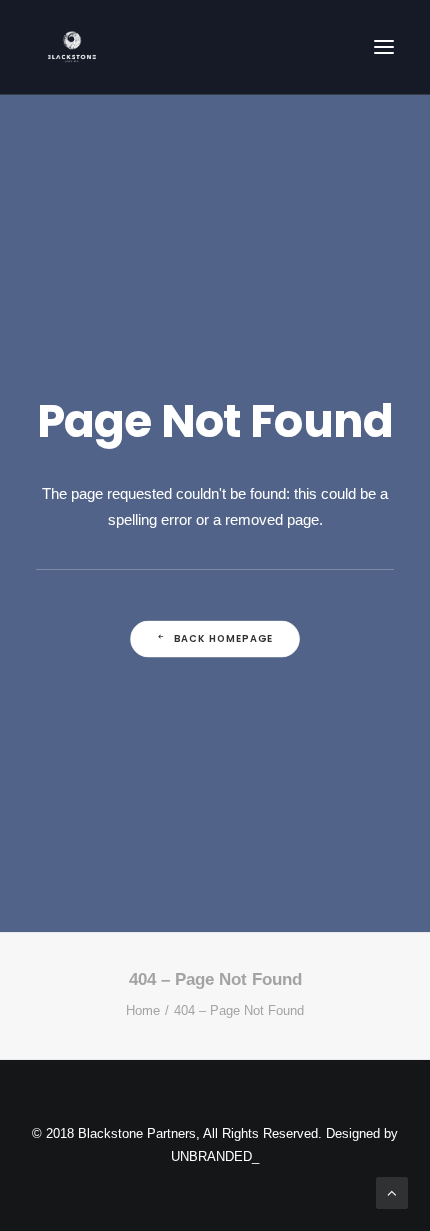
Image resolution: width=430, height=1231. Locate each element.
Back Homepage (224, 639)
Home (143, 1010)
